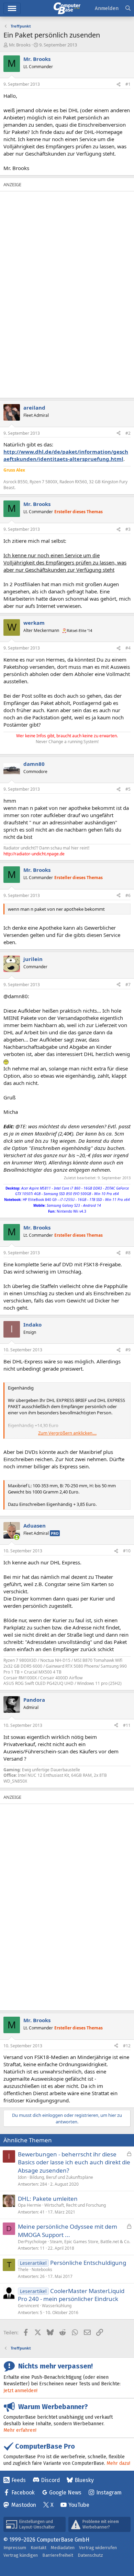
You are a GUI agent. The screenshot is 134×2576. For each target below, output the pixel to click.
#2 (128, 433)
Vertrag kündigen (21, 2555)
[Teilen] (119, 85)
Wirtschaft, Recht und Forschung (75, 2205)
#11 (127, 1725)
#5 (128, 789)
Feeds (19, 2480)
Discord (50, 2480)
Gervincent (28, 2306)
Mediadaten (63, 2548)
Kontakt (38, 2548)
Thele (23, 2269)
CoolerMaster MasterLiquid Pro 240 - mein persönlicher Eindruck (71, 2295)
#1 (128, 84)
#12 (127, 2046)
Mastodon (24, 2505)
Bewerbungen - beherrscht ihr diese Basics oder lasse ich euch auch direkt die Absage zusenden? (74, 2162)
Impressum (15, 2548)
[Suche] (128, 8)
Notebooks (42, 2269)
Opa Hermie (30, 2205)
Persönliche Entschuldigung (88, 2263)
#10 (127, 1551)
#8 (128, 1253)
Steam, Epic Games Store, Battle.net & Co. (90, 2242)
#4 (128, 648)
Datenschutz (90, 2555)
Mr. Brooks (20, 45)
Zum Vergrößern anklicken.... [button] (67, 1433)
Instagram (109, 2493)
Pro (55, 1533)
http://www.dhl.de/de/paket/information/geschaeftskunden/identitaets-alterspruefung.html (66, 455)
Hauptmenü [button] (12, 8)
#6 (128, 895)
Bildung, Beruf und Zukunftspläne (61, 2177)
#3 (128, 529)
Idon (22, 2177)
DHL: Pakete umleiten (48, 2199)
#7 (128, 985)
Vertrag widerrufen (98, 2548)
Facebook (23, 2493)
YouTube (79, 2505)
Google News (65, 2493)
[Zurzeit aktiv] (17, 1537)
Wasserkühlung (57, 2306)
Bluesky (84, 2480)
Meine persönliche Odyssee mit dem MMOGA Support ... (68, 2231)
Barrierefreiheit (58, 2555)
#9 (128, 1350)
